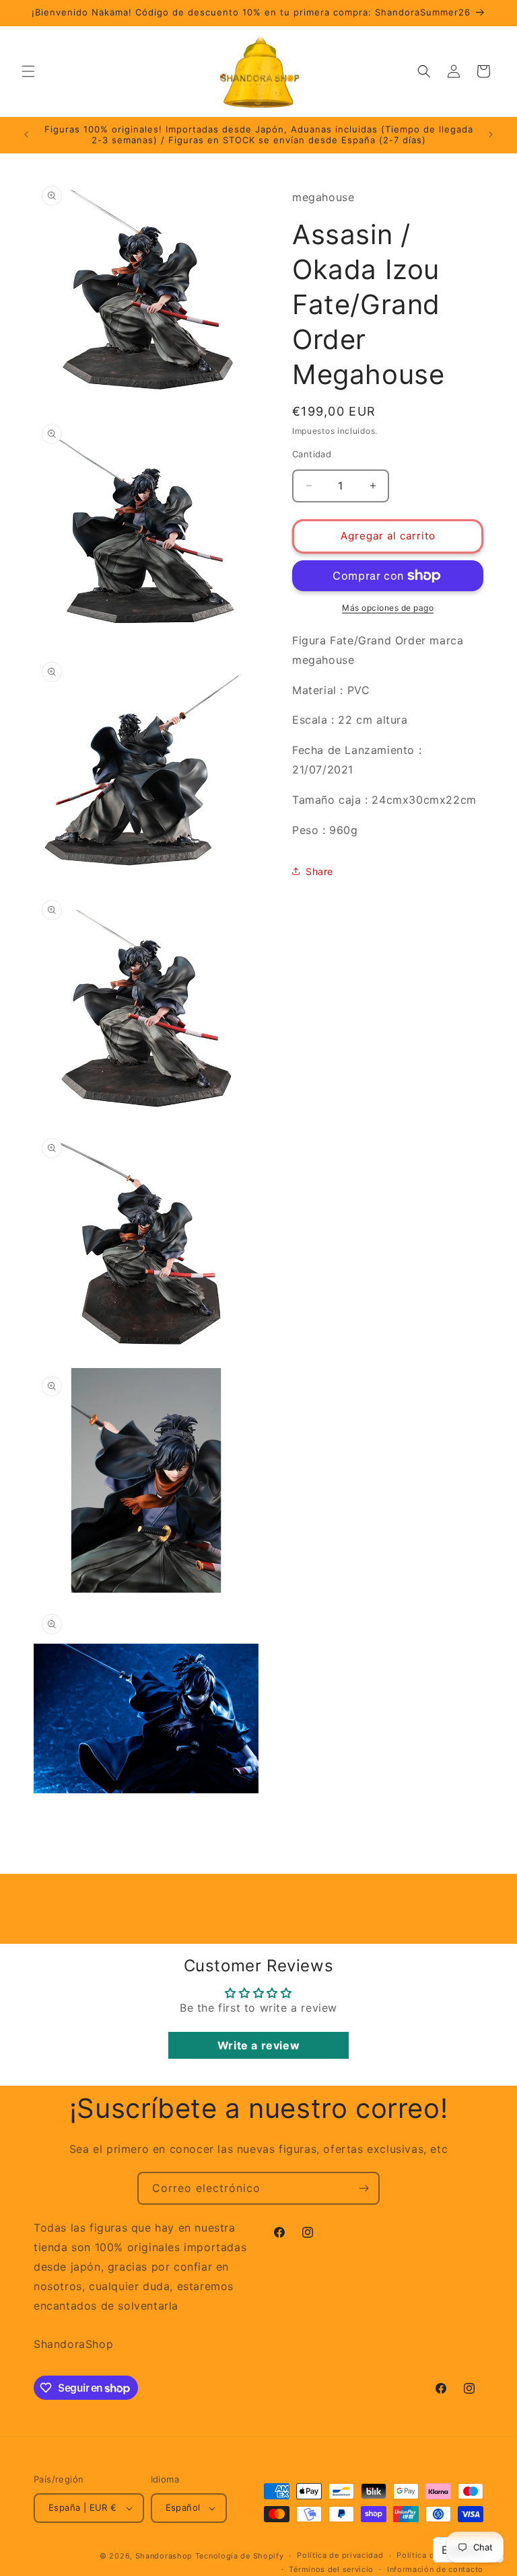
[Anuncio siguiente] (491, 135)
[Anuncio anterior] (26, 135)
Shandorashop (164, 2556)
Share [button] (319, 871)
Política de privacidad (340, 2555)
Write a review (258, 2045)
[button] (28, 71)
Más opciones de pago (388, 608)
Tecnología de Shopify (240, 2556)
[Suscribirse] (364, 2188)
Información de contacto (435, 2569)
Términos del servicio (331, 2569)
